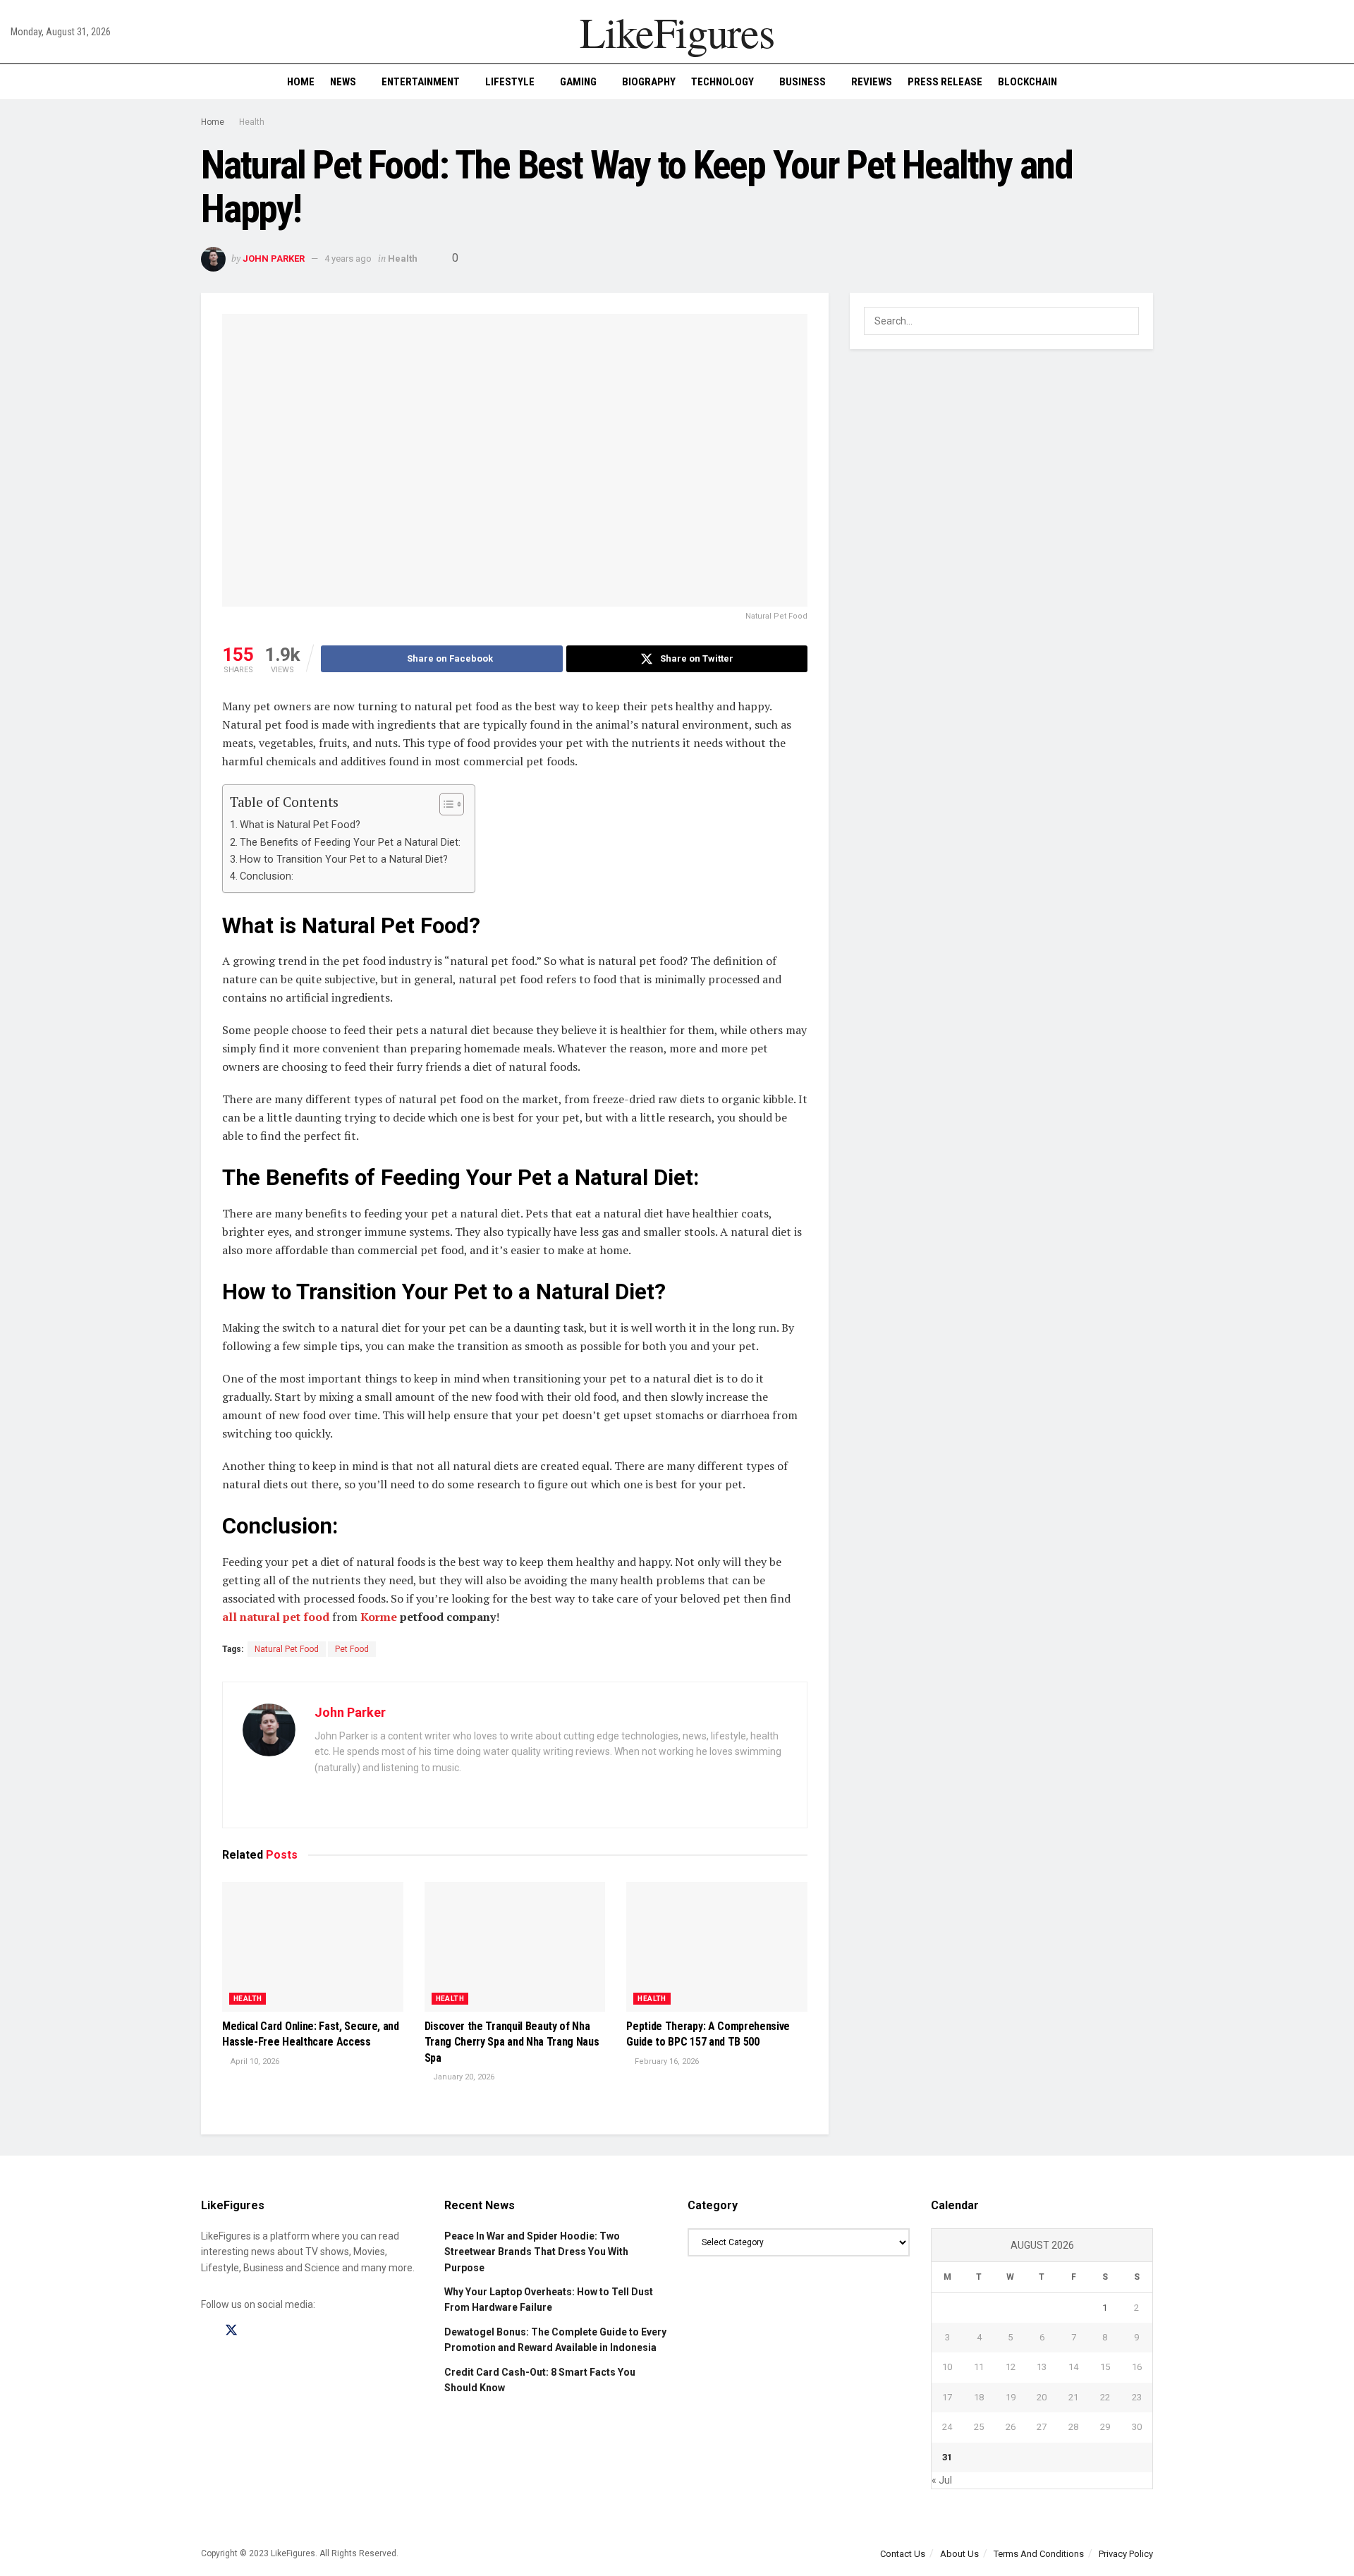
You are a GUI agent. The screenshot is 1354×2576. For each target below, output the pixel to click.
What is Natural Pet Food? (300, 825)
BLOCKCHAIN (1027, 82)
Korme (379, 1617)
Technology (722, 82)
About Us (959, 2554)
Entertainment (421, 82)
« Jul (942, 2480)
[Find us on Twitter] (231, 2331)
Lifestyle (510, 82)
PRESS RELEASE (945, 82)
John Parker (274, 259)
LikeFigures (677, 32)
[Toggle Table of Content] (445, 804)
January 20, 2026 (463, 2077)
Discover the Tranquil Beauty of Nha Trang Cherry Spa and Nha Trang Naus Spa (512, 2042)
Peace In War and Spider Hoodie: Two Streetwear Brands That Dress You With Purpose (536, 2252)
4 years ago (348, 259)
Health (252, 122)
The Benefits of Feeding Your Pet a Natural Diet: (350, 843)
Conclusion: (267, 876)
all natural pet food (276, 1617)
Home (301, 82)
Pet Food (352, 1649)
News (343, 82)
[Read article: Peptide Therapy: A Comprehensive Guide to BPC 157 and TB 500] (717, 1947)
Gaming (578, 82)
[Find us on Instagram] (257, 2331)
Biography (649, 82)
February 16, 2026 (666, 2061)
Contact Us (903, 2554)
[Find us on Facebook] (206, 2331)
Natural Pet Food (287, 1649)
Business (803, 82)
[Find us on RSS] (281, 2331)
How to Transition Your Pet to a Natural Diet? (344, 859)
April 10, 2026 (254, 2061)
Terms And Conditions (1039, 2554)
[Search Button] (1338, 82)
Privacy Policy (1126, 2554)
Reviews (872, 82)
